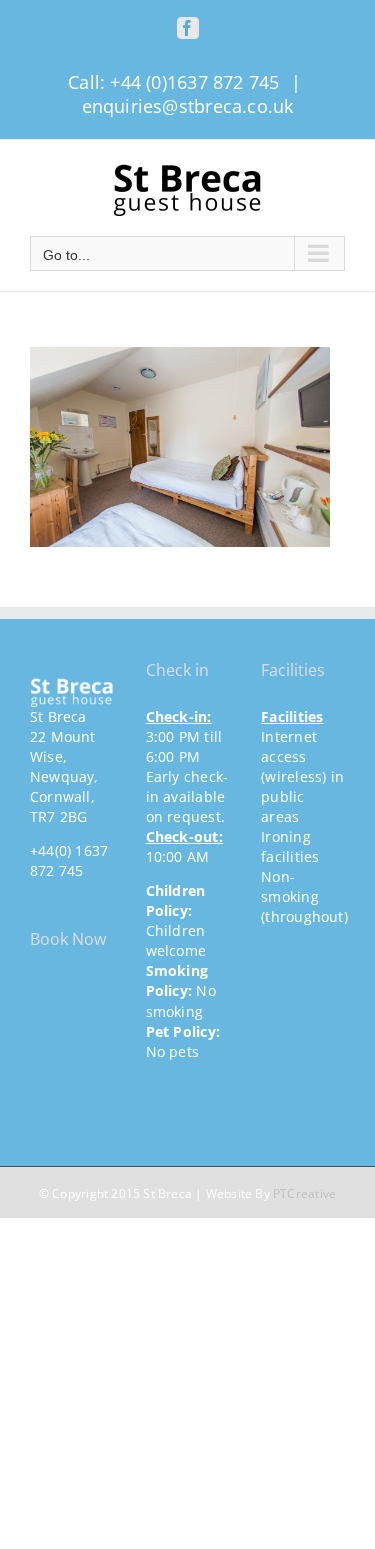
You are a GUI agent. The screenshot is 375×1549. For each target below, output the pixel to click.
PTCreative (304, 1193)
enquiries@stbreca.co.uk (188, 106)
